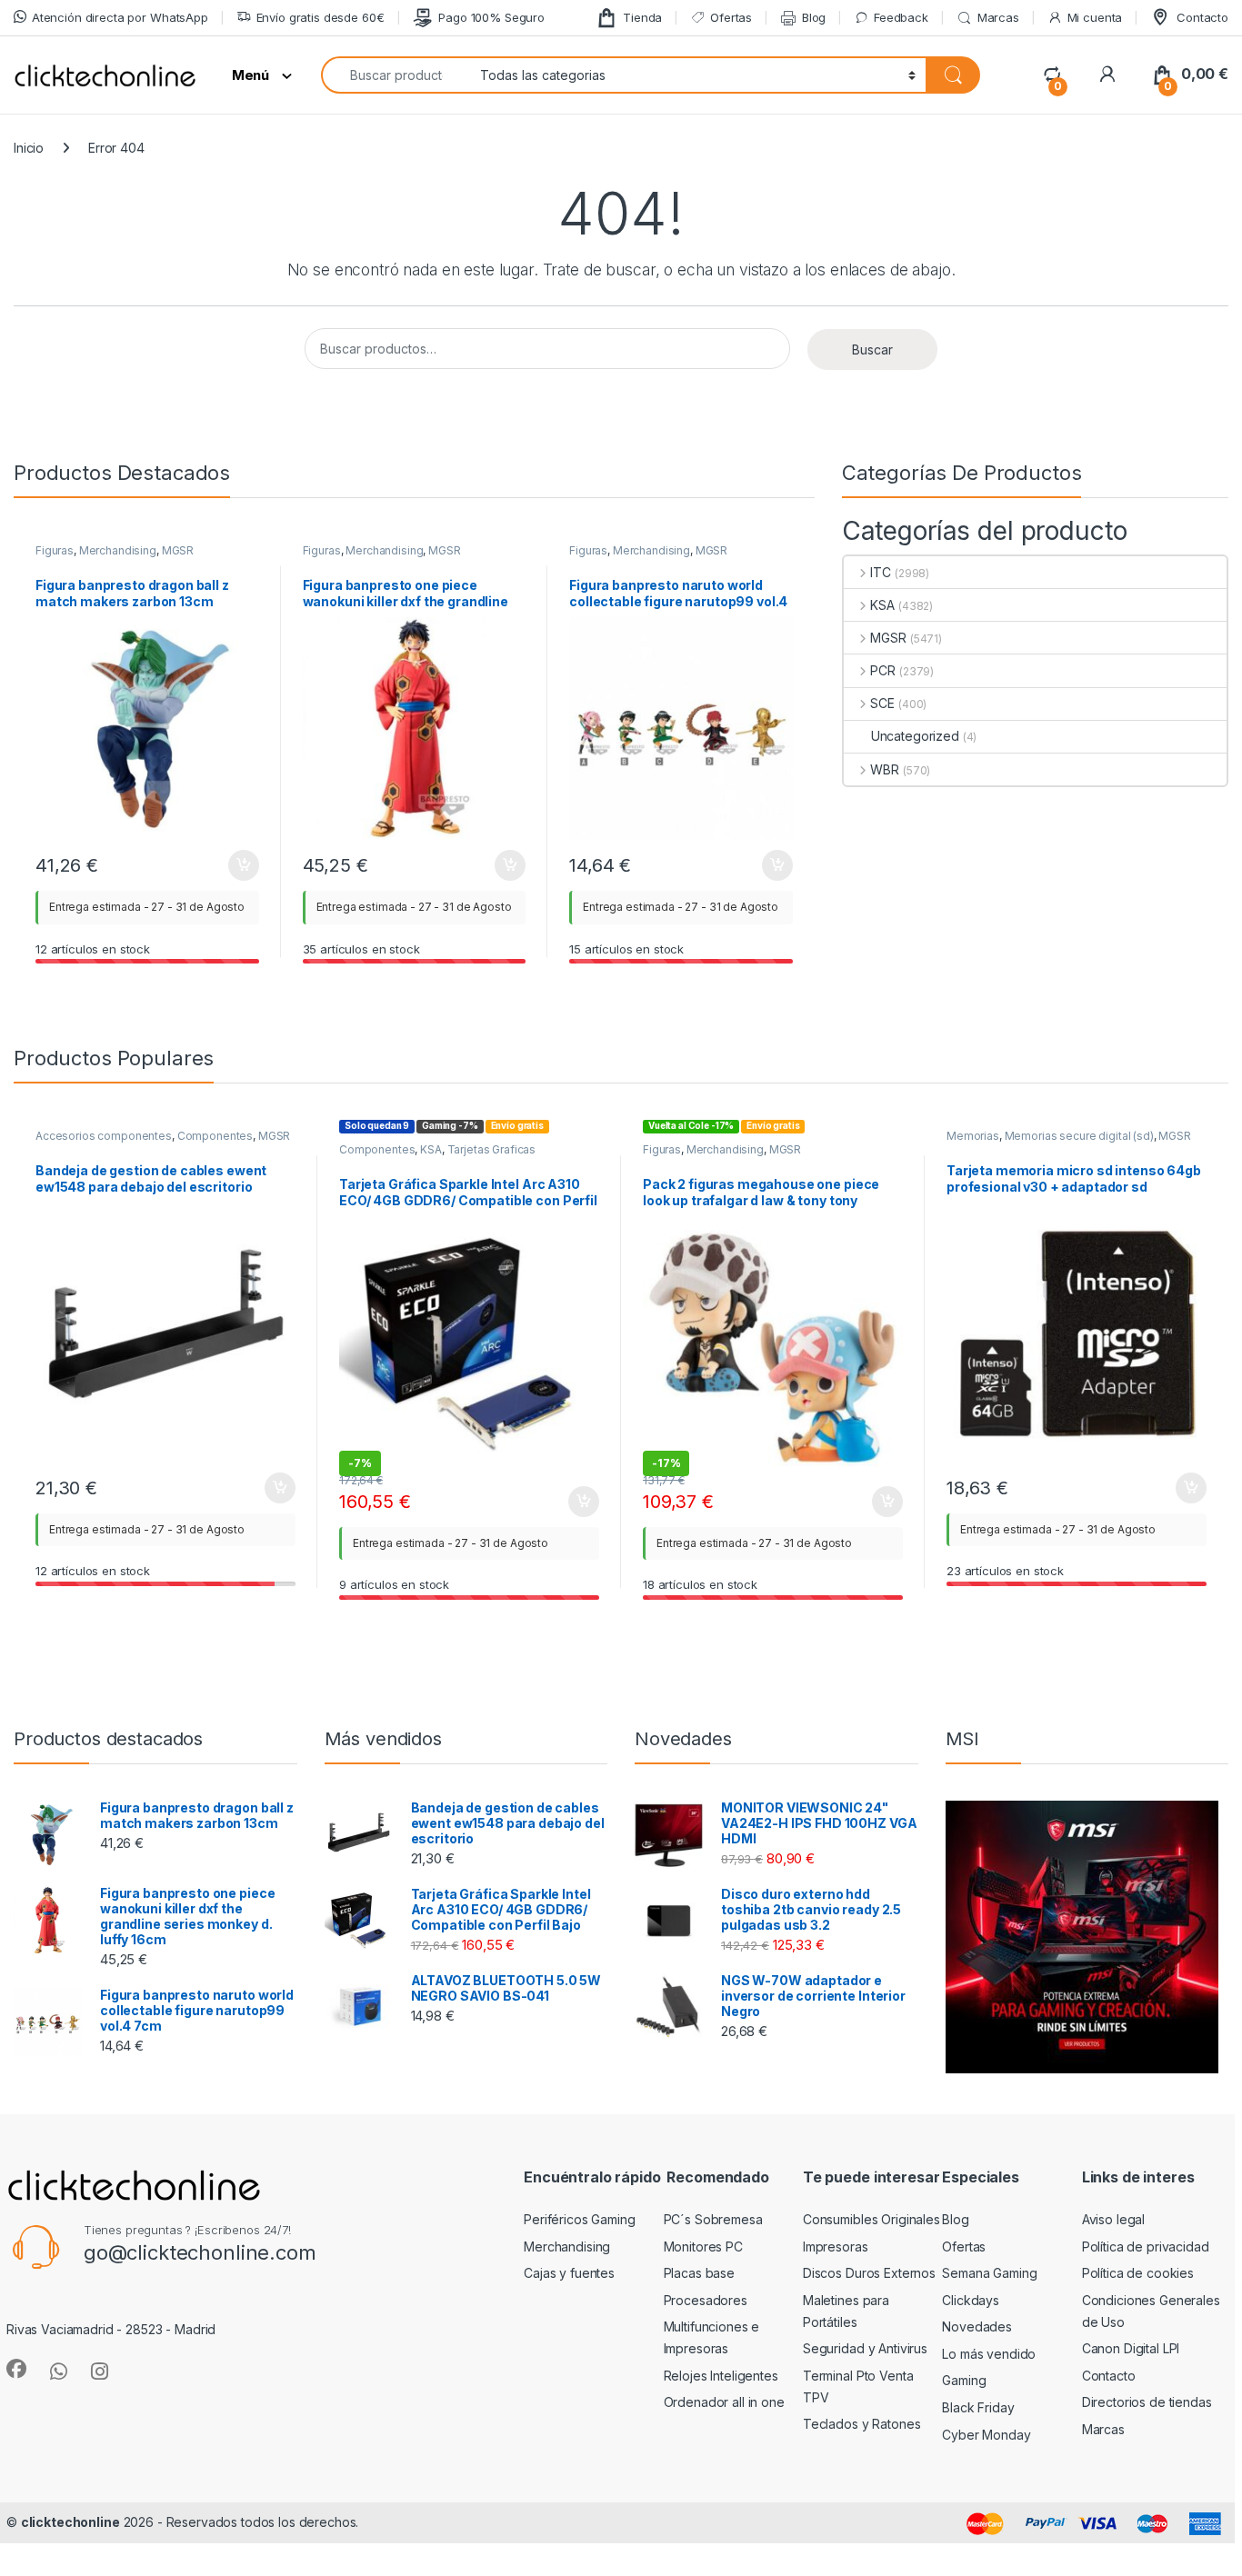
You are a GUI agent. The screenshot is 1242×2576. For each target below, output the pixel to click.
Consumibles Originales (871, 2219)
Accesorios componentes (104, 1136)
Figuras (55, 550)
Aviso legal (1113, 2219)
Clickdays (971, 2300)
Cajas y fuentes (569, 2273)
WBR (885, 769)
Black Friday (978, 2407)
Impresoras (836, 2247)
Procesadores (706, 2300)
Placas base (699, 2273)
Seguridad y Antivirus (865, 2348)
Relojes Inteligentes (721, 2376)
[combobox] (396, 75)
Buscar (872, 349)
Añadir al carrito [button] (240, 865)
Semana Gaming (989, 2273)
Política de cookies (1138, 2273)
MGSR (178, 550)
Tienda (642, 17)
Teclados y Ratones (861, 2424)
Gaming (964, 2380)
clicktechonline (70, 2522)
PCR (883, 670)
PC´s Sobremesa (713, 2219)
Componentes (215, 1136)
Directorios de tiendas (1147, 2402)
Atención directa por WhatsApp (120, 17)
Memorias (973, 1136)
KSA (882, 605)
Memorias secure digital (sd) (1079, 1136)
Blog (814, 17)
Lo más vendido (989, 2354)
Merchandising (118, 550)
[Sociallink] (16, 2369)
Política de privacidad (1146, 2247)
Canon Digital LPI (1131, 2348)
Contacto (1202, 17)
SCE (882, 703)
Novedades (977, 2326)
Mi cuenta (1095, 17)
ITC (881, 572)
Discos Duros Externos (869, 2273)
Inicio (29, 148)
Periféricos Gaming (579, 2219)
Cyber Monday (986, 2435)
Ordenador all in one (724, 2402)
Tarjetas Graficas (492, 1149)
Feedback (901, 17)
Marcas (998, 17)
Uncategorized (915, 736)
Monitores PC (703, 2247)
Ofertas (731, 17)
